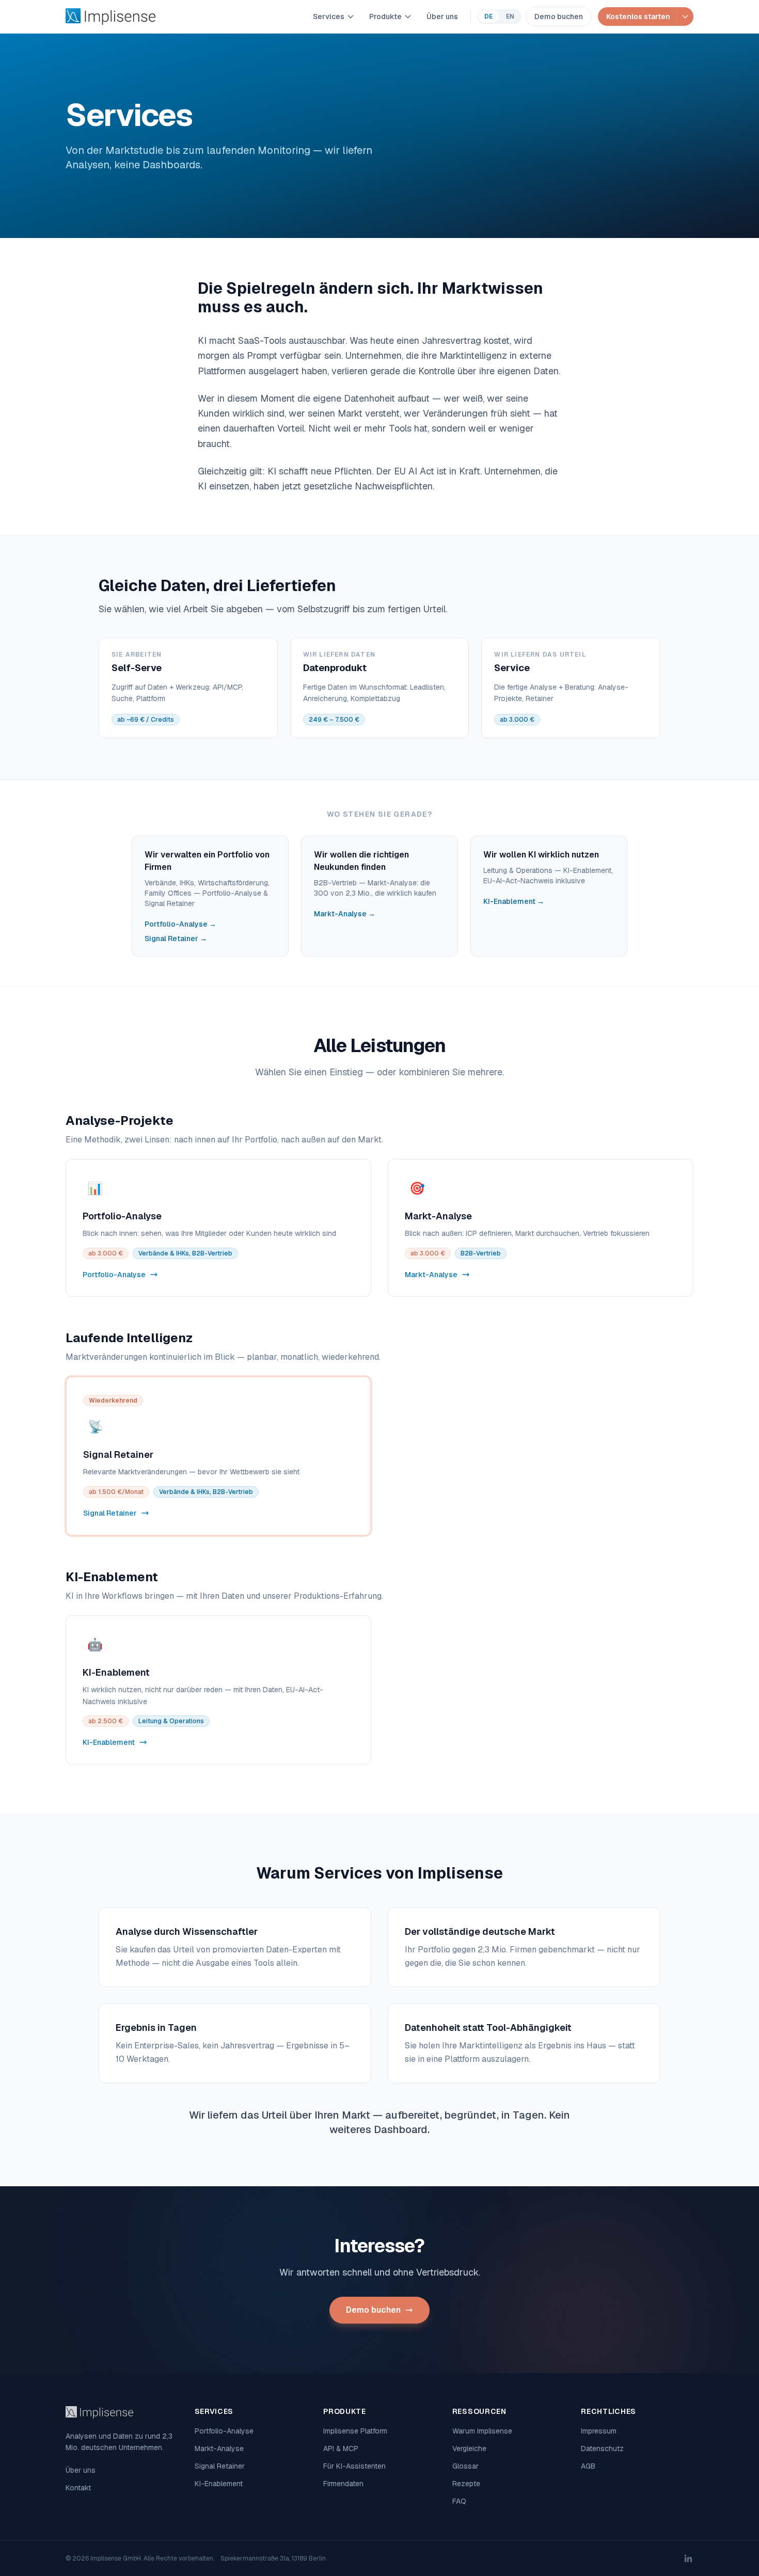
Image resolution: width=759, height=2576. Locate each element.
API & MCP (341, 2448)
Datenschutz (602, 2448)
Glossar (465, 2466)
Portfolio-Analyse (224, 2431)
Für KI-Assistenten (354, 2466)
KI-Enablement (219, 2484)
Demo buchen (559, 17)
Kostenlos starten (638, 17)
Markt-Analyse (219, 2448)
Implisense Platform (355, 2431)
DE (488, 17)
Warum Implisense (482, 2431)
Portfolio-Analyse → (180, 924)
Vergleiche (469, 2448)
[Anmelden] (685, 17)
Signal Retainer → (176, 939)
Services (329, 17)
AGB (588, 2466)
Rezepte (466, 2484)
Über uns (442, 17)
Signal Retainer (220, 2466)
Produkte (385, 17)
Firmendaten (343, 2484)
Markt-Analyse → (345, 914)
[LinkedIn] (688, 2558)
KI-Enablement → (514, 901)
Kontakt (78, 2488)
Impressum (599, 2431)
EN (510, 17)
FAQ (459, 2501)
